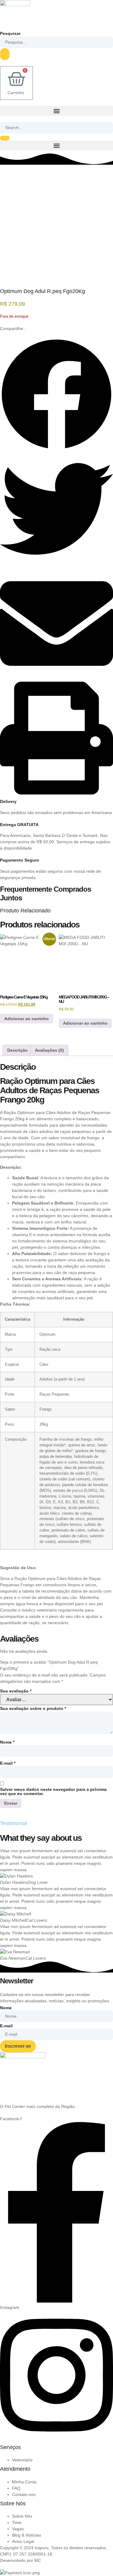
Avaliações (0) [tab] (49, 1050)
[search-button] (5, 138)
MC (38, 2560)
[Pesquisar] (5, 54)
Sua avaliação (16, 1691)
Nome (7, 1742)
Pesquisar (10, 33)
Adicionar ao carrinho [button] (27, 1019)
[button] (56, 111)
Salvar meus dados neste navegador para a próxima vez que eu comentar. (53, 1791)
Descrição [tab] (17, 1050)
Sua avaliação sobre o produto (33, 1708)
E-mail (8, 1763)
